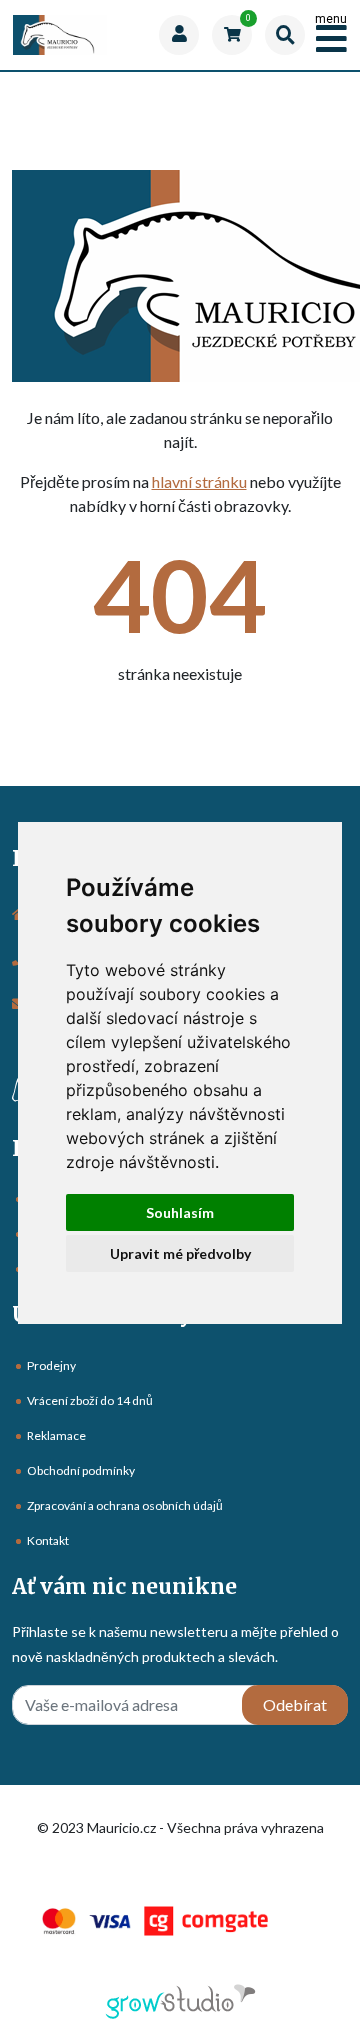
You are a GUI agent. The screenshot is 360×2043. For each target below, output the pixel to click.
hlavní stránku (199, 481)
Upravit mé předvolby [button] (180, 1253)
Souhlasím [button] (180, 1212)
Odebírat (295, 1704)
